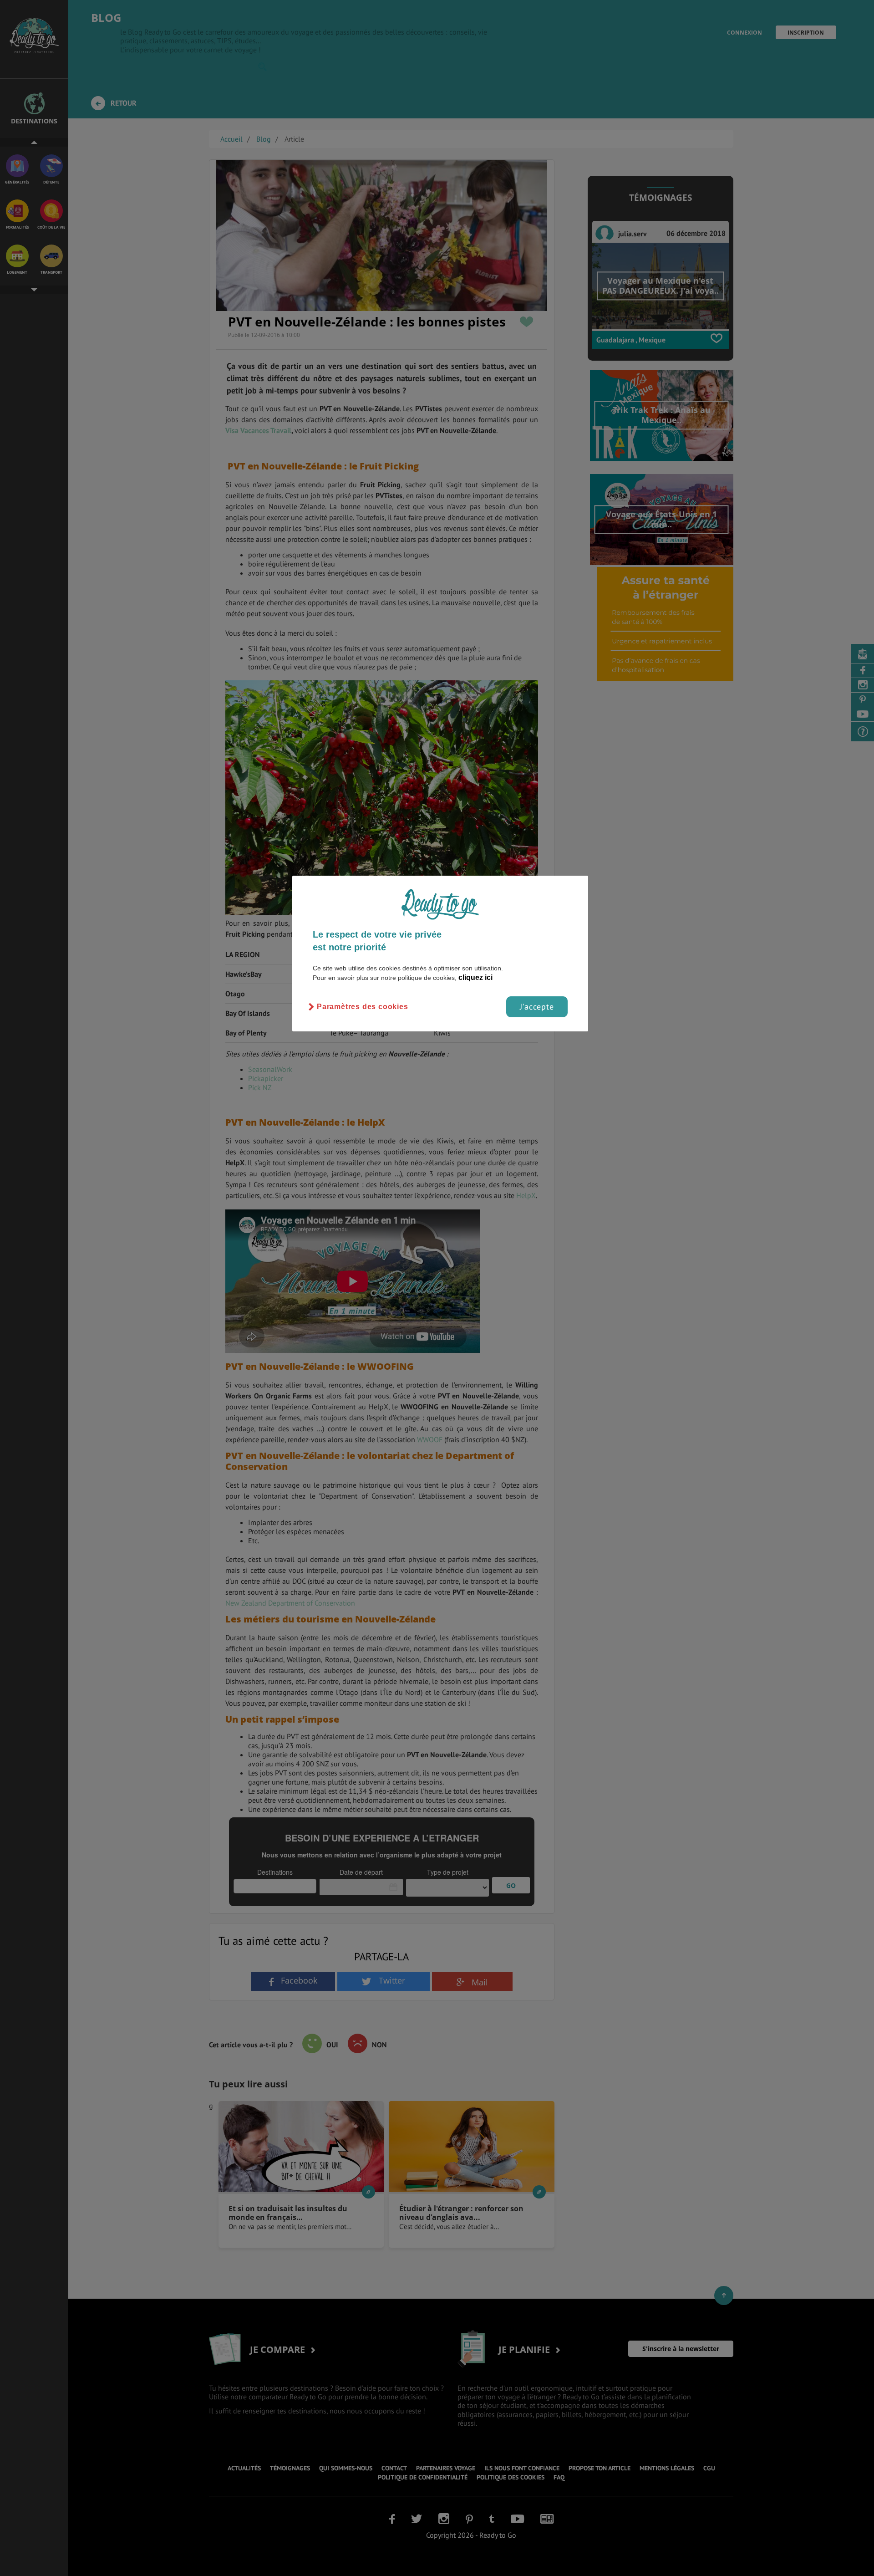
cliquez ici (475, 977)
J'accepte (537, 1007)
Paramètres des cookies (363, 1007)
